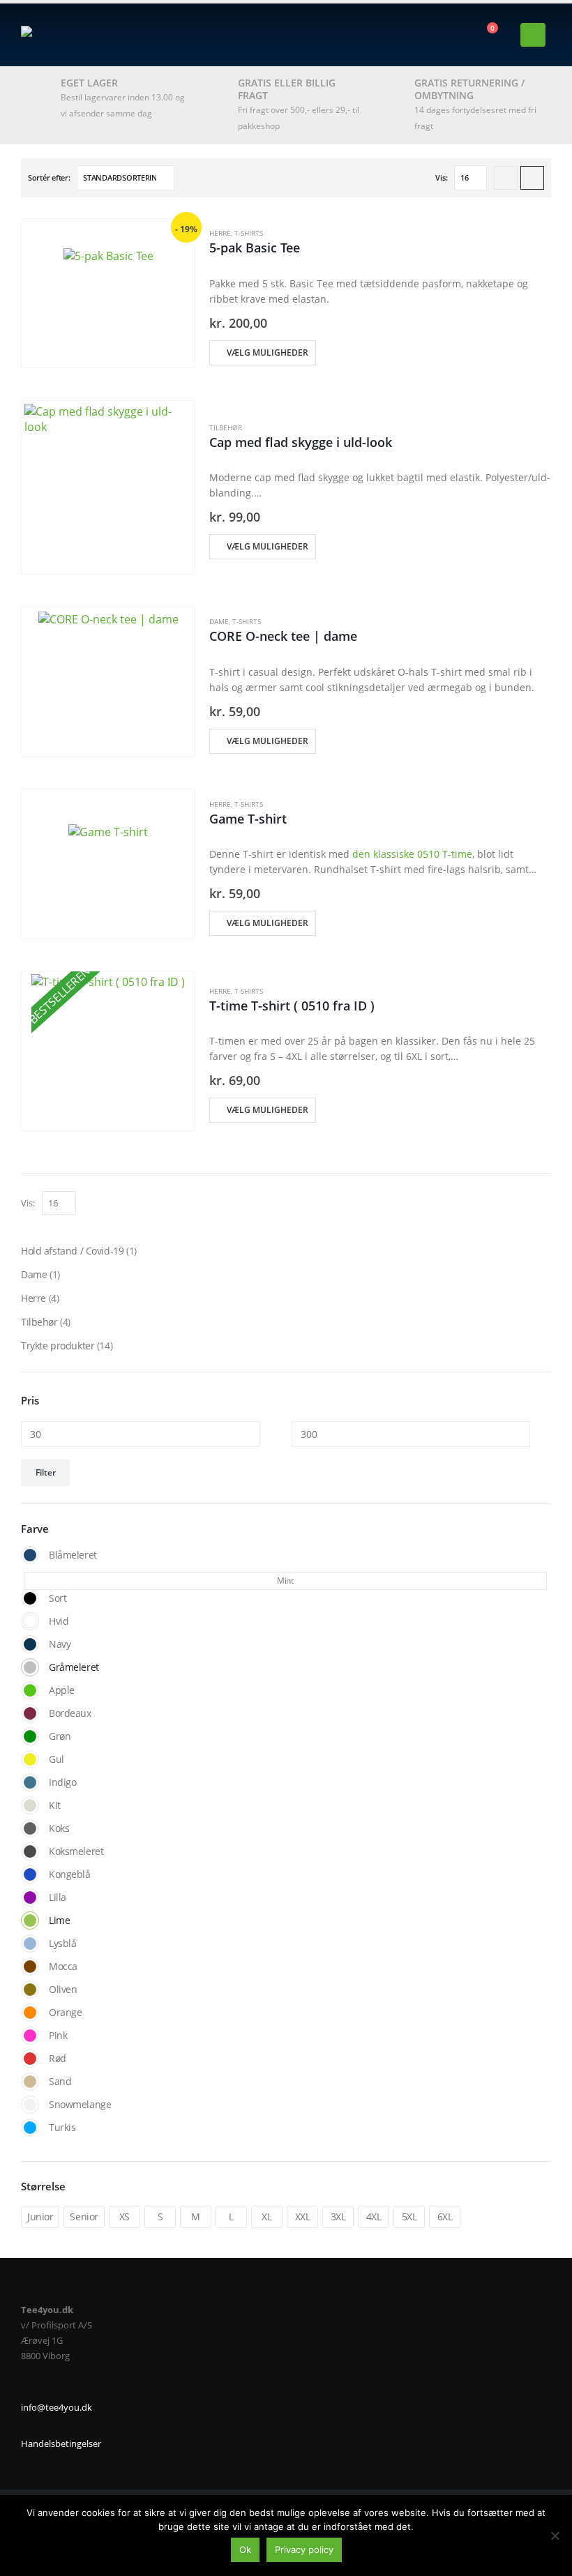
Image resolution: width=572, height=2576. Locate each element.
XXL (303, 2217)
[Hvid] (30, 1621)
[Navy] (30, 1644)
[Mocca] (30, 1967)
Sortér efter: (49, 177)
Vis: (441, 177)
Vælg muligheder (268, 353)
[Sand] (30, 2082)
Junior (40, 2217)
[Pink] (30, 2036)
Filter (46, 1472)
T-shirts (249, 233)
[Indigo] (30, 1782)
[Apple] (30, 1690)
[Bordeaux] (30, 1713)
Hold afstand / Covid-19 (72, 1251)
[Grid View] (506, 178)
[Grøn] (30, 1736)
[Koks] (30, 1828)
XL (266, 2217)
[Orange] (30, 2013)
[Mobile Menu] (533, 35)
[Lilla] (30, 1897)
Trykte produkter (58, 1346)
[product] (108, 293)
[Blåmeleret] (30, 1555)
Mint (285, 1581)
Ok (245, 2550)
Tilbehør (226, 427)
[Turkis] (30, 2128)
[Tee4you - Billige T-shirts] (59, 35)
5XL (409, 2217)
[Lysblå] (30, 1944)
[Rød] (30, 2059)
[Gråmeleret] (30, 1667)
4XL (374, 2217)
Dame (219, 621)
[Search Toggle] (118, 35)
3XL (338, 2217)
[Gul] (30, 1759)
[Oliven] (30, 1990)
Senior (84, 2217)
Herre (220, 233)
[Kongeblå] (30, 1874)
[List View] (532, 178)
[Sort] (30, 1598)
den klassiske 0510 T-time (412, 854)
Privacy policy (304, 2550)
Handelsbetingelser (61, 2444)
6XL (445, 2217)
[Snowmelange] (30, 2105)
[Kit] (30, 1805)
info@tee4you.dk (57, 2408)
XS (125, 2217)
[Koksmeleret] (30, 1851)
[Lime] (30, 1920)
